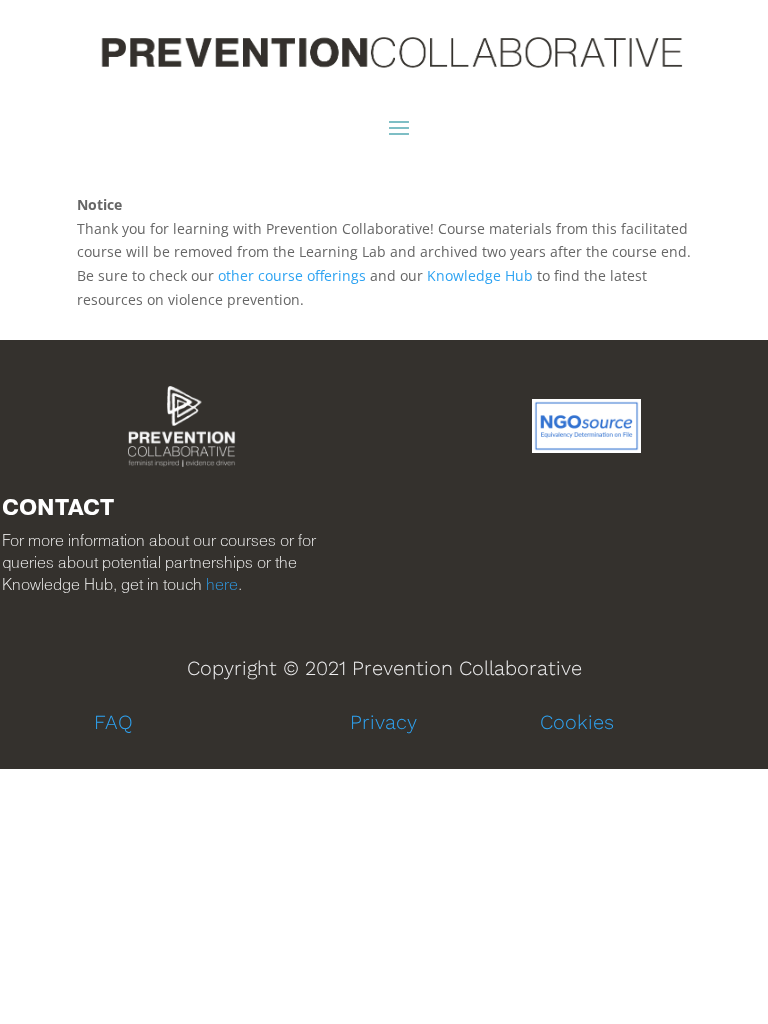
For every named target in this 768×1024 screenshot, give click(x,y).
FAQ (113, 722)
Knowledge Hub (480, 275)
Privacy (383, 722)
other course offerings (292, 275)
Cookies (577, 722)
